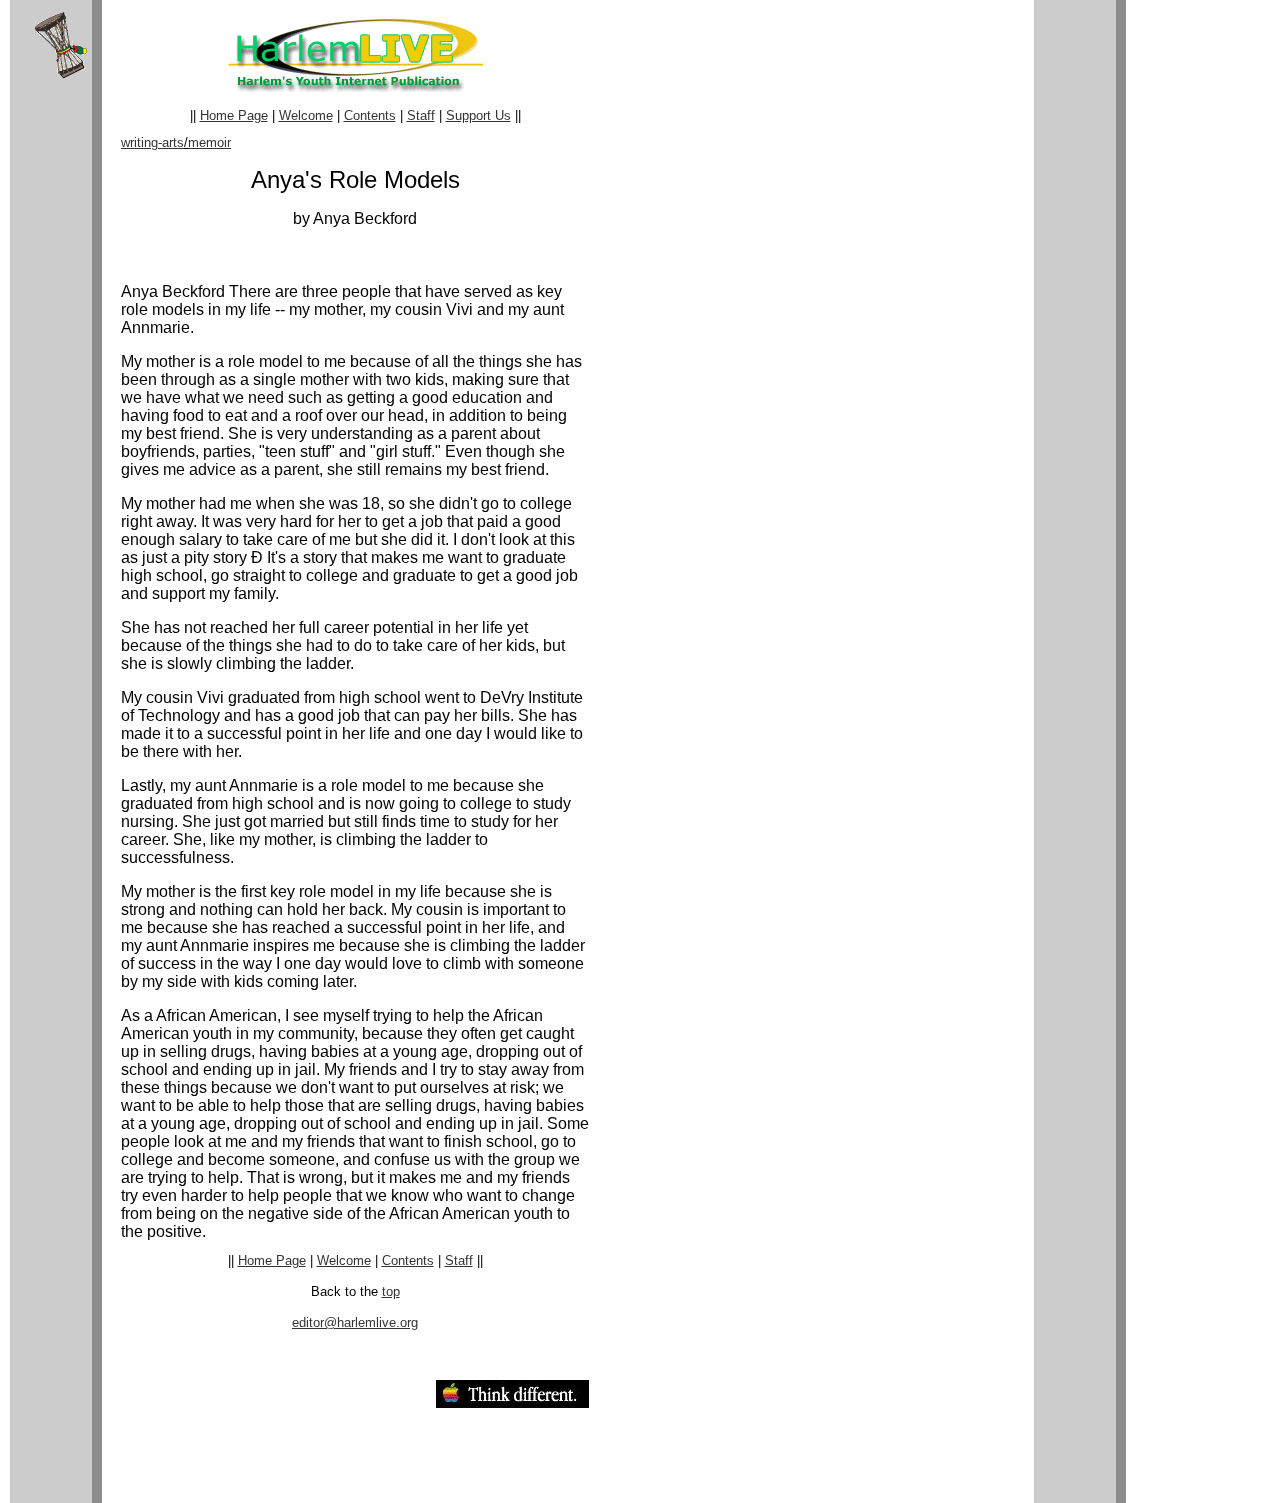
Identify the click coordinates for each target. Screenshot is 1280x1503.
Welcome (306, 115)
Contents (370, 115)
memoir (209, 142)
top (391, 1291)
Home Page (234, 115)
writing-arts (152, 142)
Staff (421, 115)
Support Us (478, 115)
